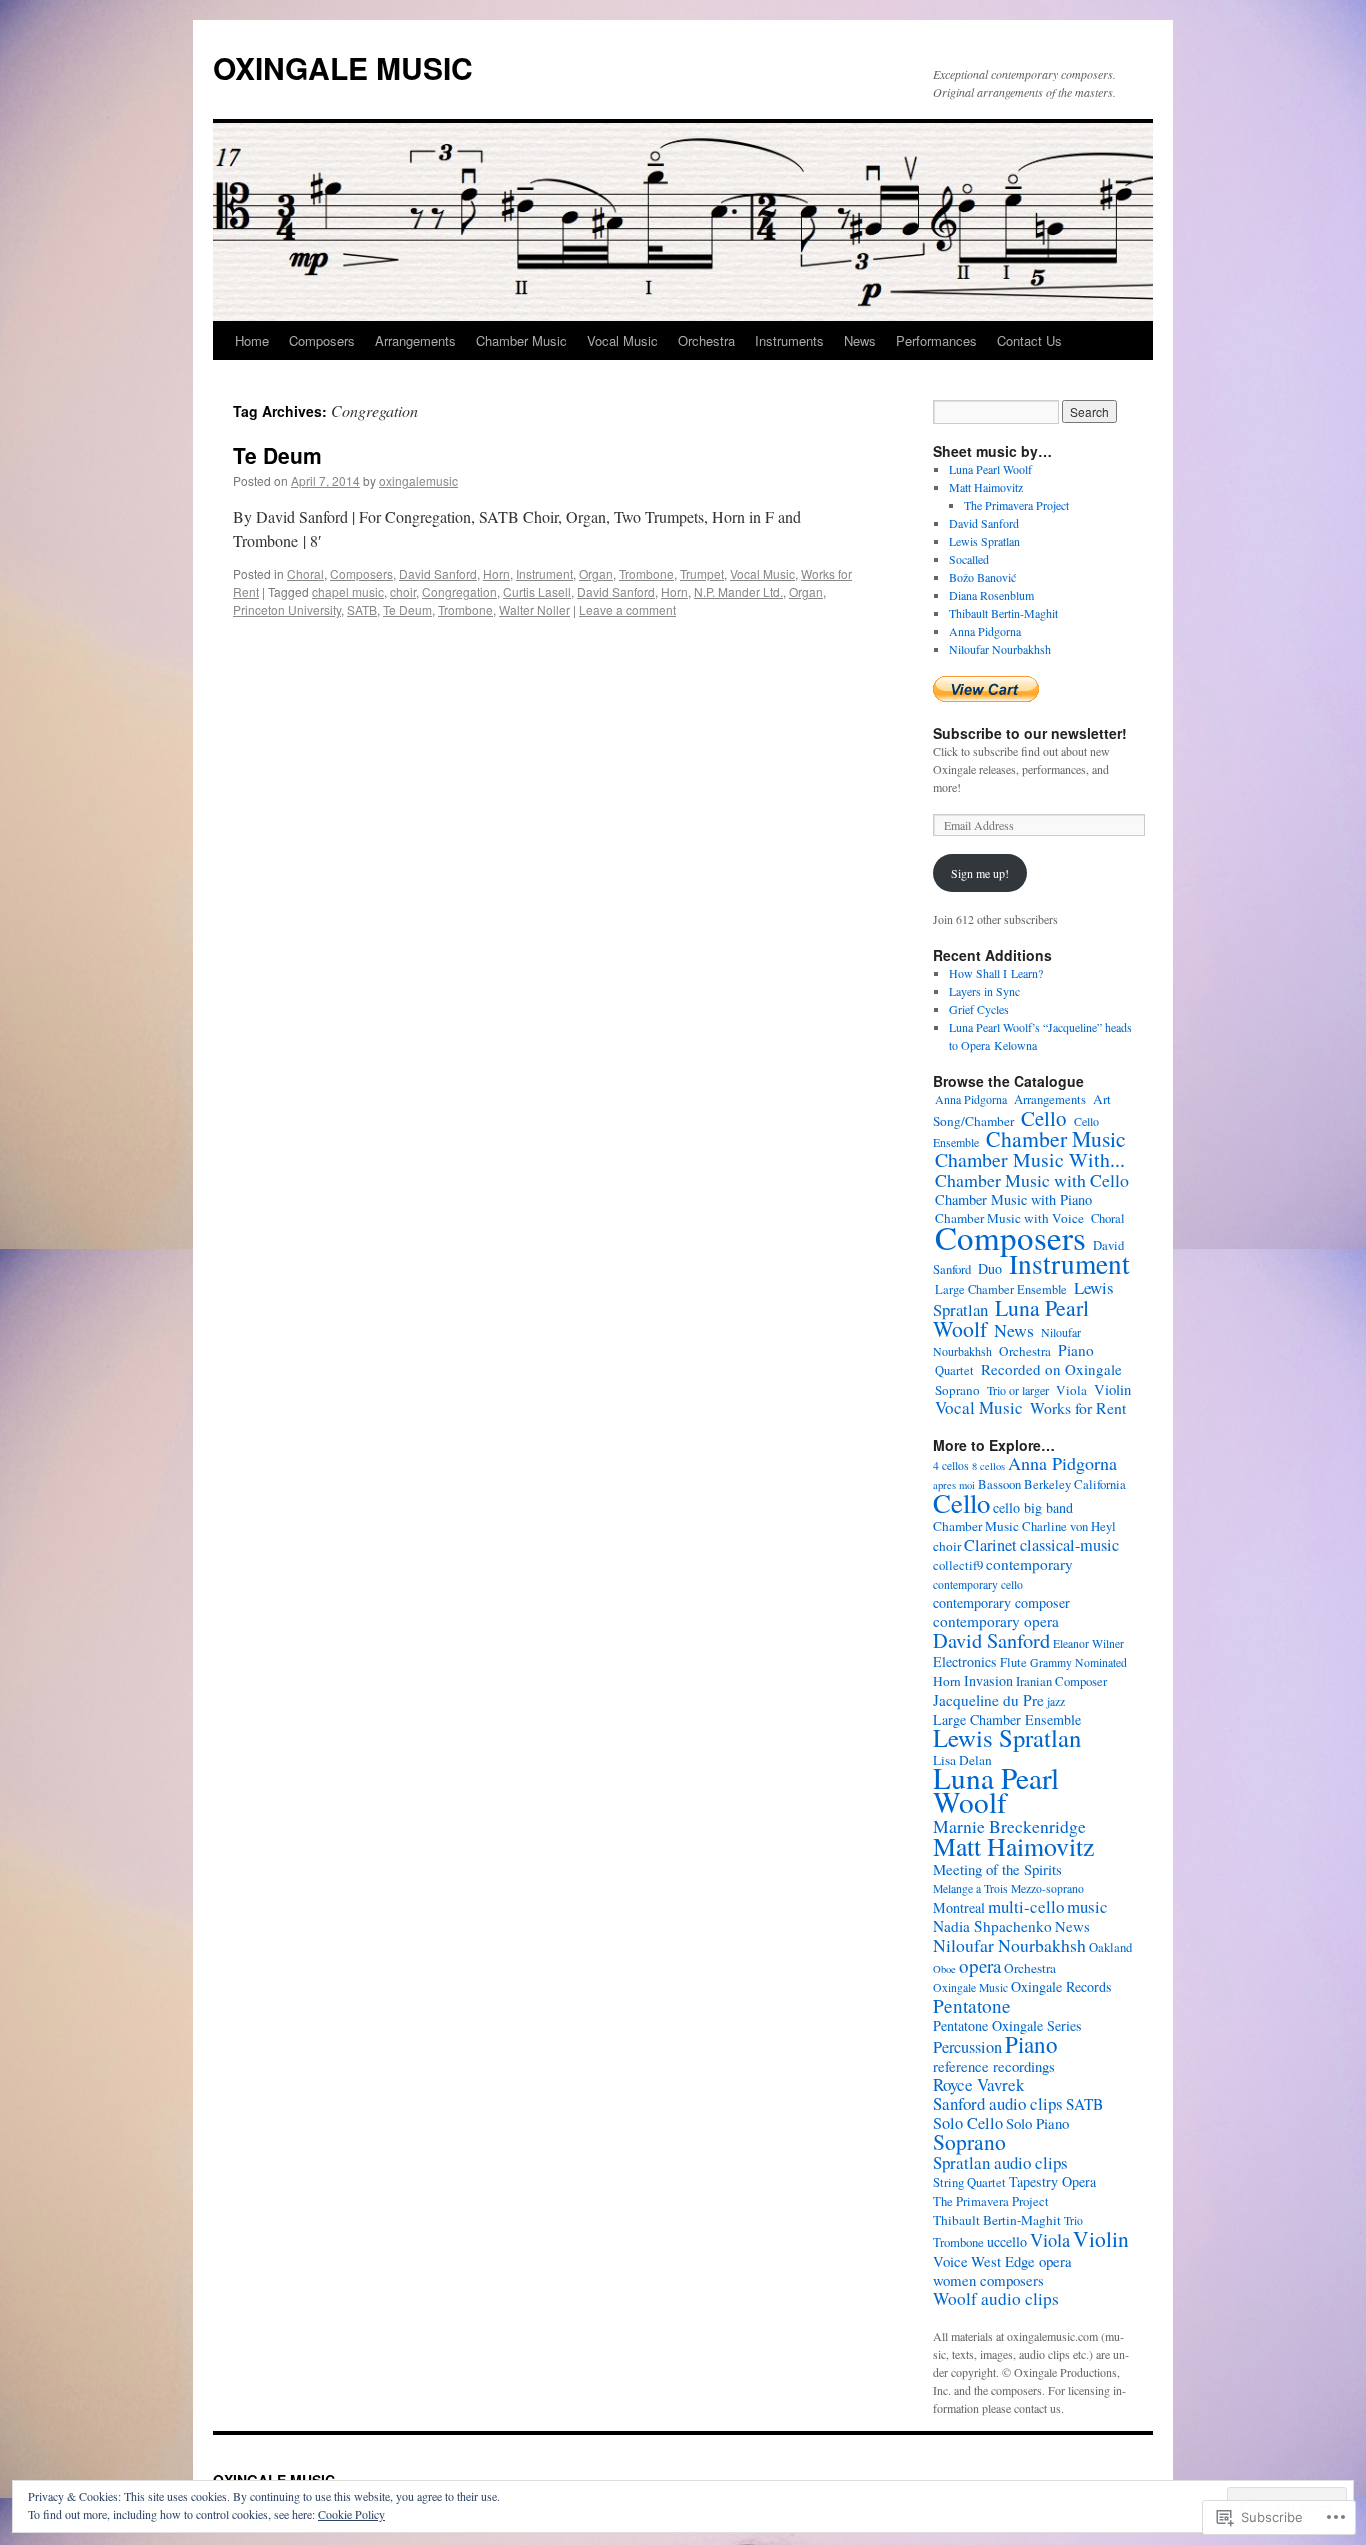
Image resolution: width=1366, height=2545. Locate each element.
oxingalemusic (418, 480)
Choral (305, 573)
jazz (1056, 1701)
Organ (596, 573)
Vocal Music (622, 340)
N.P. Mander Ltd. (738, 591)
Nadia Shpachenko (992, 1926)
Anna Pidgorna (985, 631)
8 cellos (988, 1466)
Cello (1044, 1118)
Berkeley (1047, 1484)
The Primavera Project (1016, 505)
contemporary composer (1001, 1602)
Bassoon (999, 1484)
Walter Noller (534, 609)
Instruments (789, 340)
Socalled (969, 559)
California (1100, 1484)
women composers (988, 2280)
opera (980, 1965)
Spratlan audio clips (1000, 2162)
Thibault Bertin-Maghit (1003, 613)
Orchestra (706, 340)
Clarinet (990, 1545)
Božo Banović (982, 577)
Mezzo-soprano (1047, 1888)
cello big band (1033, 1507)
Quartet (954, 1370)
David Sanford (438, 573)
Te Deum (277, 455)
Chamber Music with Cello (1032, 1180)
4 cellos (951, 1465)
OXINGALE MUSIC (343, 67)
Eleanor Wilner (1088, 1643)
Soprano (957, 1390)
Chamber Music (521, 340)
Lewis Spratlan (984, 541)
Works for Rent (1078, 1407)
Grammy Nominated (1078, 1662)
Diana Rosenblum (991, 595)
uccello (1007, 2241)
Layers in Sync (984, 991)
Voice (950, 2261)
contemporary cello (978, 1584)
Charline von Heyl (1069, 1526)
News (860, 340)
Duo (990, 1268)
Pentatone (972, 2005)
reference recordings (994, 2066)
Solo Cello (968, 2123)
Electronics (965, 1661)
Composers (322, 340)
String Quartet (969, 2182)
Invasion (988, 1680)
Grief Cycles (979, 1009)
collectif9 (958, 1565)
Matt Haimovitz (986, 487)
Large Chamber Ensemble (1001, 1289)
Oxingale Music (970, 1987)
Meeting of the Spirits (997, 1869)
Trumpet (702, 573)
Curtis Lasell (537, 591)
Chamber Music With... (1030, 1159)
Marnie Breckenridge (1009, 1826)
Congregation (459, 591)
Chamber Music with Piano (1013, 1199)
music (1087, 1906)
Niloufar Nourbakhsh (1000, 649)
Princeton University (287, 609)
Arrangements (415, 340)
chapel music (348, 591)
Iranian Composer (1061, 1681)
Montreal (959, 1907)
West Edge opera (1021, 2261)
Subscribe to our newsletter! (1030, 733)
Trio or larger (1018, 1390)
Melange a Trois (970, 1888)
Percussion (967, 2047)
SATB (362, 609)
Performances (936, 340)
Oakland (1110, 1947)
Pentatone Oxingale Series (1007, 2025)
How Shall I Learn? (996, 973)
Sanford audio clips (998, 2103)
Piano (1076, 1350)
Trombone (646, 573)
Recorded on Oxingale (1051, 1369)
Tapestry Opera (1052, 2181)
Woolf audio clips (996, 2298)
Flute (1013, 1662)
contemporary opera (996, 1621)
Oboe (944, 1969)
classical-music (1069, 1545)
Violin (1112, 1389)
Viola (1071, 1390)
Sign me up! (980, 873)
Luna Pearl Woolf (990, 469)
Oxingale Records (1061, 1986)
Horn (496, 573)
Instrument (544, 573)
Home (252, 340)
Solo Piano (1037, 2123)
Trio (1073, 2220)
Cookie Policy (351, 2514)
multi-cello (1026, 1906)
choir (403, 591)
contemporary (1029, 1564)
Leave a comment (627, 609)
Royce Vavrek (978, 2084)
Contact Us (1029, 340)
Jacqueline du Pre (988, 1700)
